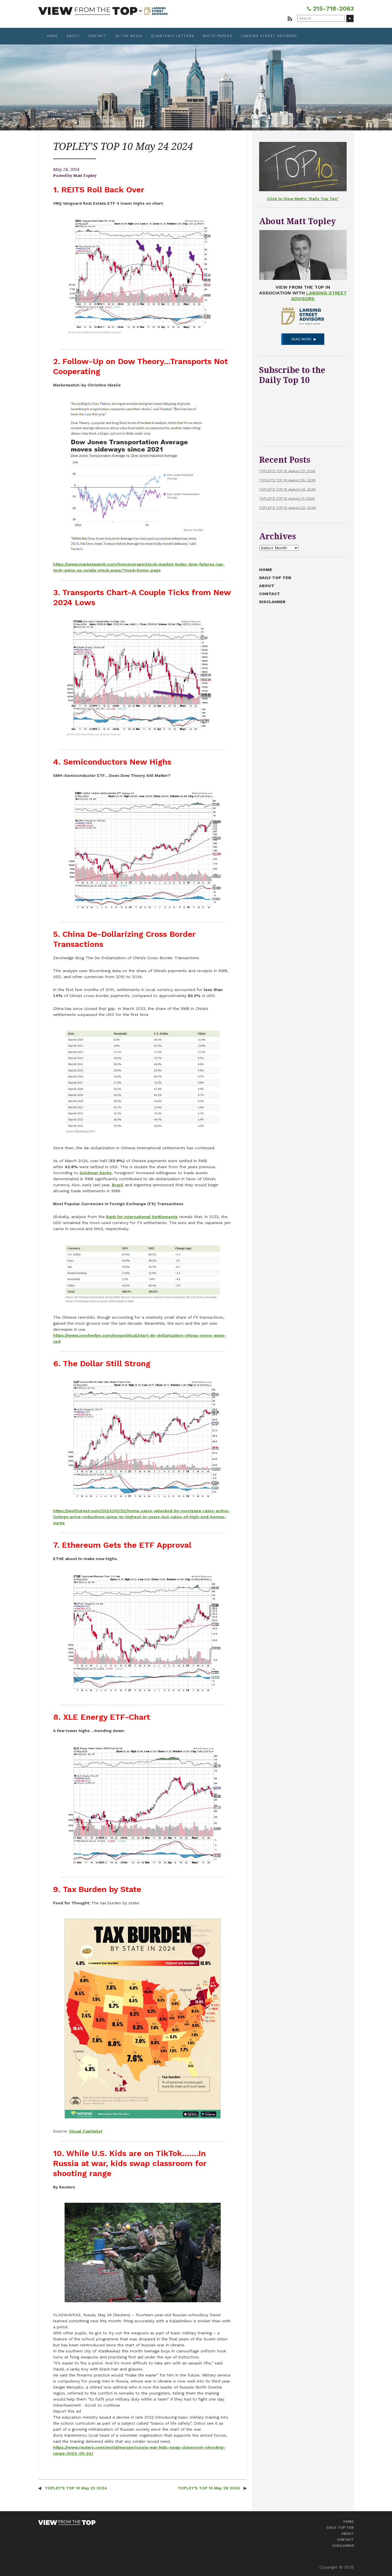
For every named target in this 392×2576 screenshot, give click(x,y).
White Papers (218, 36)
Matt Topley (85, 176)
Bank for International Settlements (142, 1217)
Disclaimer (272, 602)
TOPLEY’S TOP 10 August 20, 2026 (288, 508)
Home (52, 36)
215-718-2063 (332, 8)
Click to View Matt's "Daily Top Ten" (303, 199)
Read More (301, 339)
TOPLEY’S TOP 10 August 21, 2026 (287, 499)
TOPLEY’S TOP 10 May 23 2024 (75, 2488)
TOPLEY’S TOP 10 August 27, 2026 (287, 471)
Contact (97, 36)
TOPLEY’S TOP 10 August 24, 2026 (287, 489)
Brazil (118, 1185)
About (73, 36)
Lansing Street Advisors (269, 36)
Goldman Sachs (96, 1173)
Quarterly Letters (173, 36)
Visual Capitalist (86, 2131)
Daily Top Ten (275, 578)
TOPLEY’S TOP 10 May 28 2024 (209, 2488)
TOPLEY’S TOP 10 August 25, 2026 (287, 480)
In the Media (129, 36)
